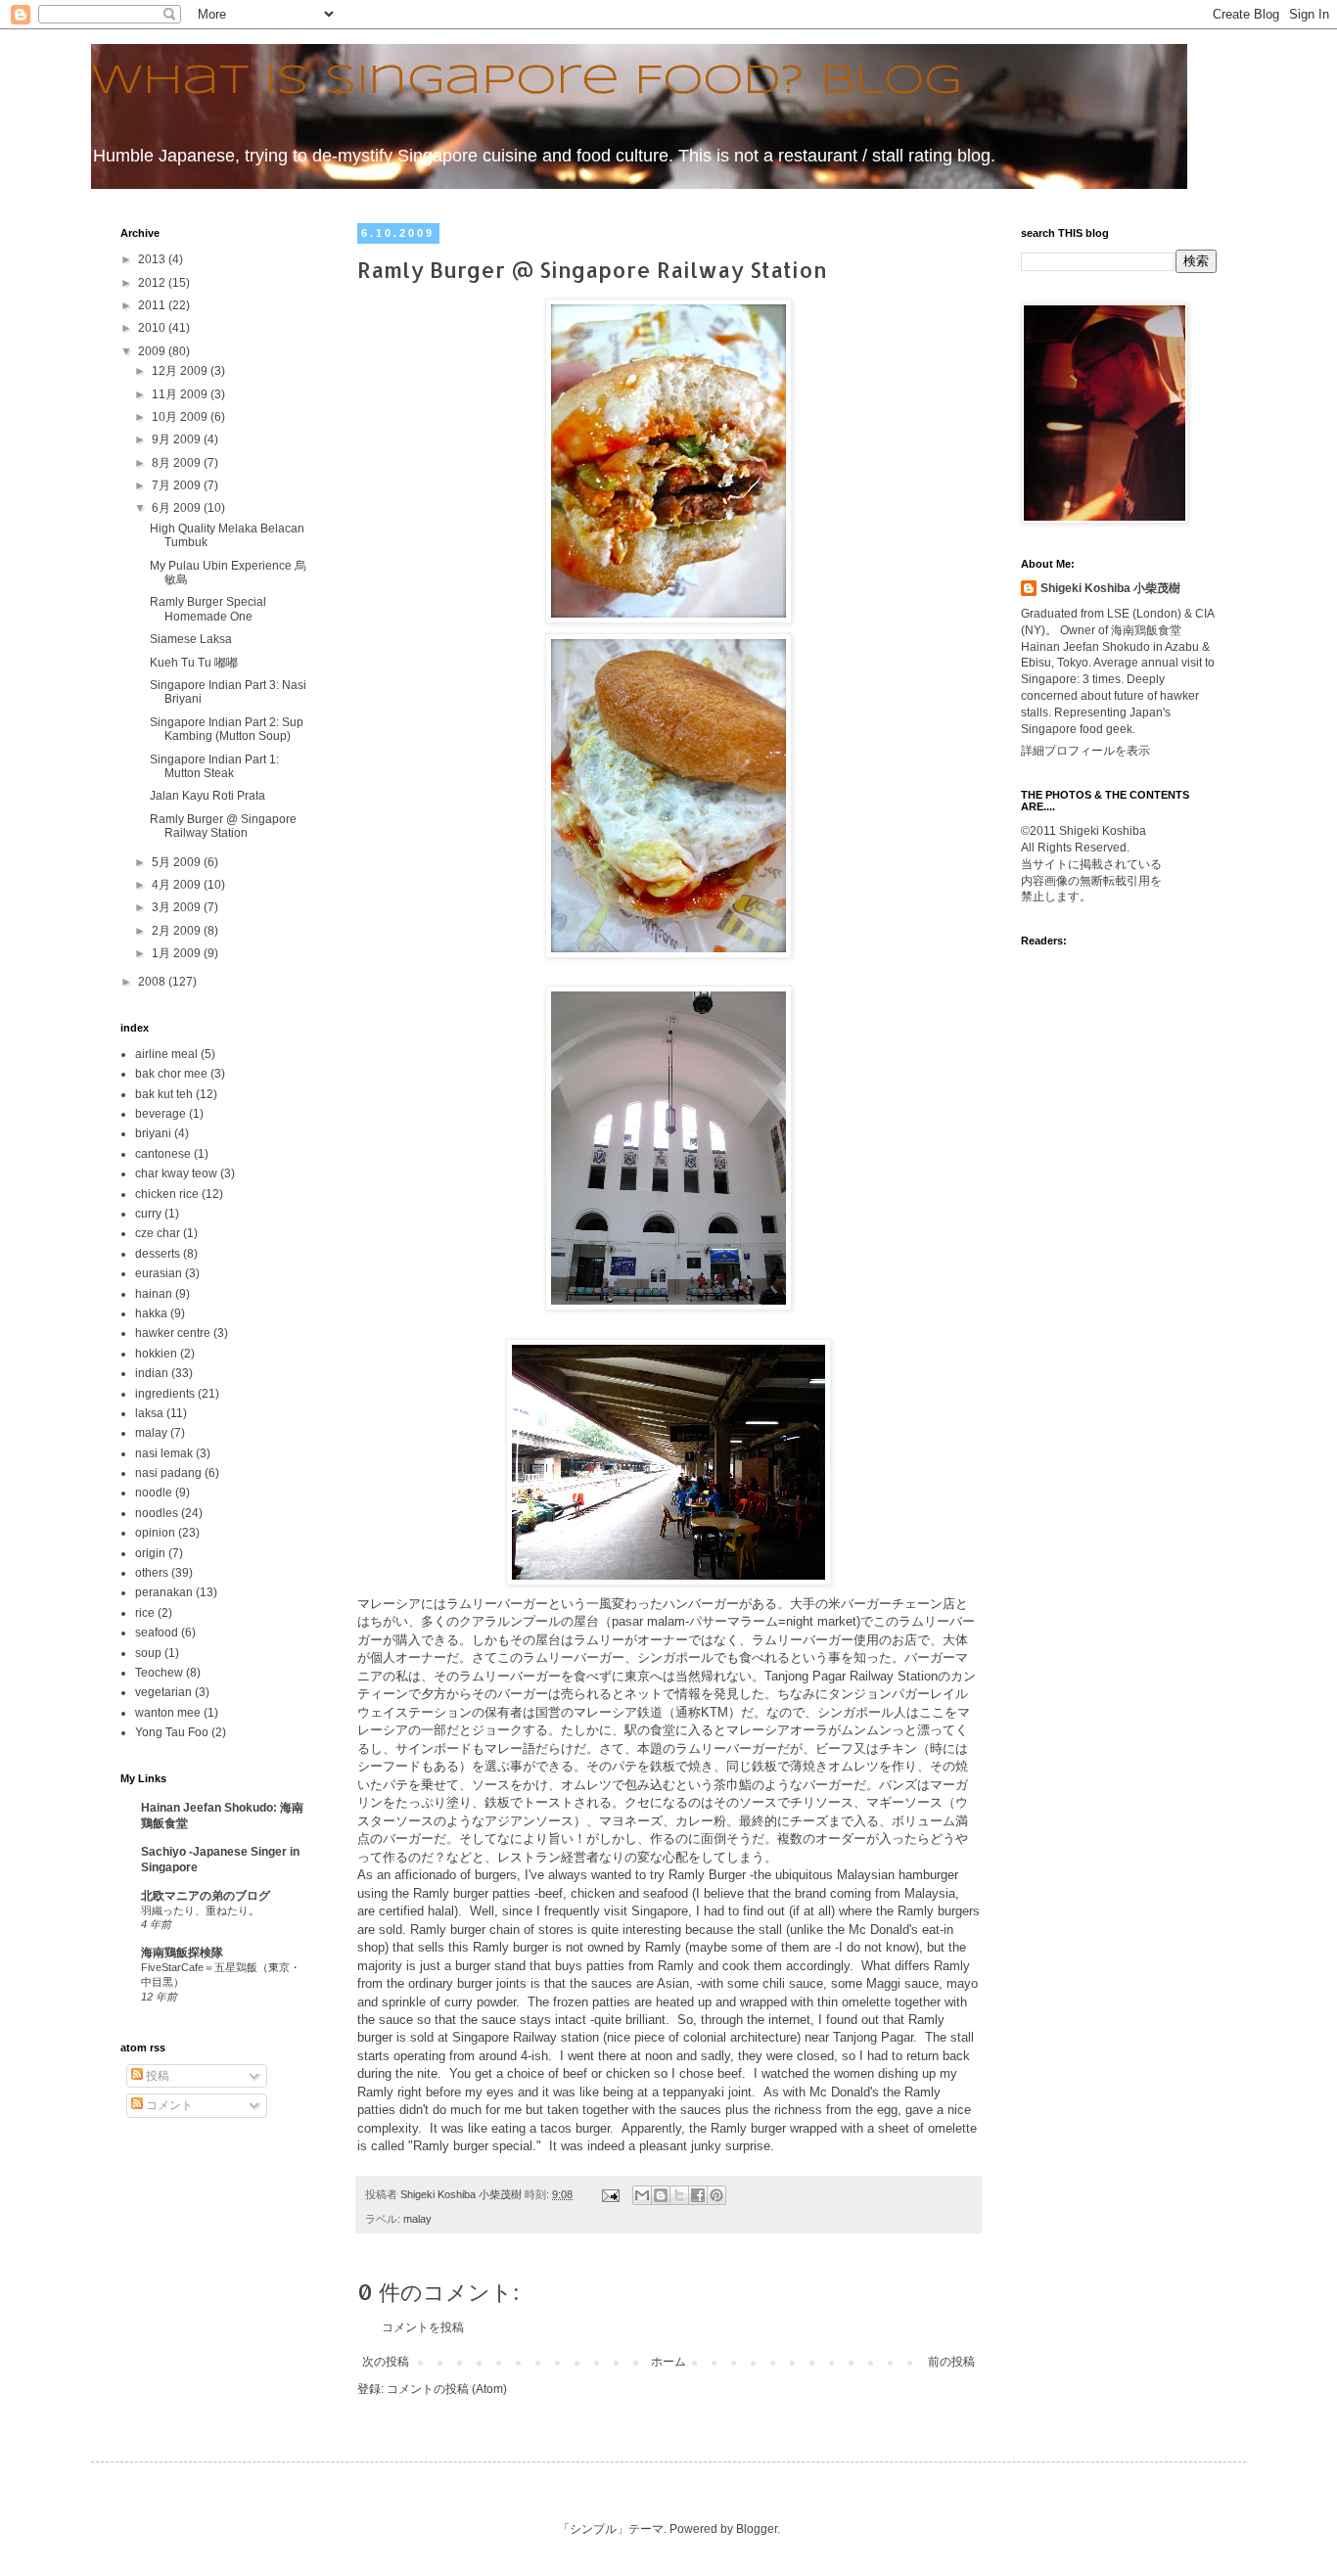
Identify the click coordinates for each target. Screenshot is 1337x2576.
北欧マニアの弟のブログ (206, 1896)
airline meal (166, 1054)
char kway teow (176, 1173)
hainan (154, 1294)
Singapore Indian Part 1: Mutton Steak (214, 766)
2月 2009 (178, 931)
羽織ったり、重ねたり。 (200, 1910)
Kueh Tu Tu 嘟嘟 (194, 663)
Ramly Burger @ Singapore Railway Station (223, 826)
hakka (151, 1313)
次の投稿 (386, 2362)
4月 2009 (178, 885)
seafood (157, 1633)
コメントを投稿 (423, 2327)
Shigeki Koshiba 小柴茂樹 (1110, 588)
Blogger (757, 2529)
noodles (157, 1513)
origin (150, 1553)
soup (148, 1653)
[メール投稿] (610, 2194)
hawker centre (173, 1333)
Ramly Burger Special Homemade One (208, 609)
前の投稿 (951, 2362)
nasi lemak (164, 1453)
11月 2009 (181, 394)
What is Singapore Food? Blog (526, 82)
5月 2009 (178, 862)
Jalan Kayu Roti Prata (207, 796)
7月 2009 (178, 485)
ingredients (165, 1394)
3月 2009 (178, 907)
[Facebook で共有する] (698, 2195)
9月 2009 (178, 439)
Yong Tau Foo (172, 1732)
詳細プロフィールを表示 (1085, 751)
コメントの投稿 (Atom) (447, 2389)
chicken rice (167, 1194)
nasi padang (168, 1473)
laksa (149, 1413)
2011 (153, 305)
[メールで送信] (642, 2195)
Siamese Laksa (191, 639)
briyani (153, 1133)
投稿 (156, 2076)
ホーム (668, 2362)
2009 (153, 351)
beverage (161, 1114)
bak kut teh (164, 1094)
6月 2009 (178, 508)
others (152, 1573)
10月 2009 (181, 417)
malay (417, 2219)
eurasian (159, 1273)
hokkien (156, 1354)
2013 (153, 259)
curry (148, 1214)
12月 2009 (181, 371)
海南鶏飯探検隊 (182, 1953)
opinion (155, 1533)
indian (152, 1373)
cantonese (163, 1154)
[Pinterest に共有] (716, 2195)
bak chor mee (171, 1074)
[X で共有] (679, 2195)
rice (145, 1613)
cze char (158, 1233)
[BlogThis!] (661, 2195)
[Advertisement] (1082, 1199)
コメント (168, 2105)
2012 (153, 283)
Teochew (159, 1673)
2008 (153, 982)
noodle (154, 1493)
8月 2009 (178, 463)
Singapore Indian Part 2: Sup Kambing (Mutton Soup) (227, 729)
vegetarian (163, 1692)
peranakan (164, 1592)
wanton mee (168, 1713)
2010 (153, 328)
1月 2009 (178, 953)
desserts (158, 1254)
